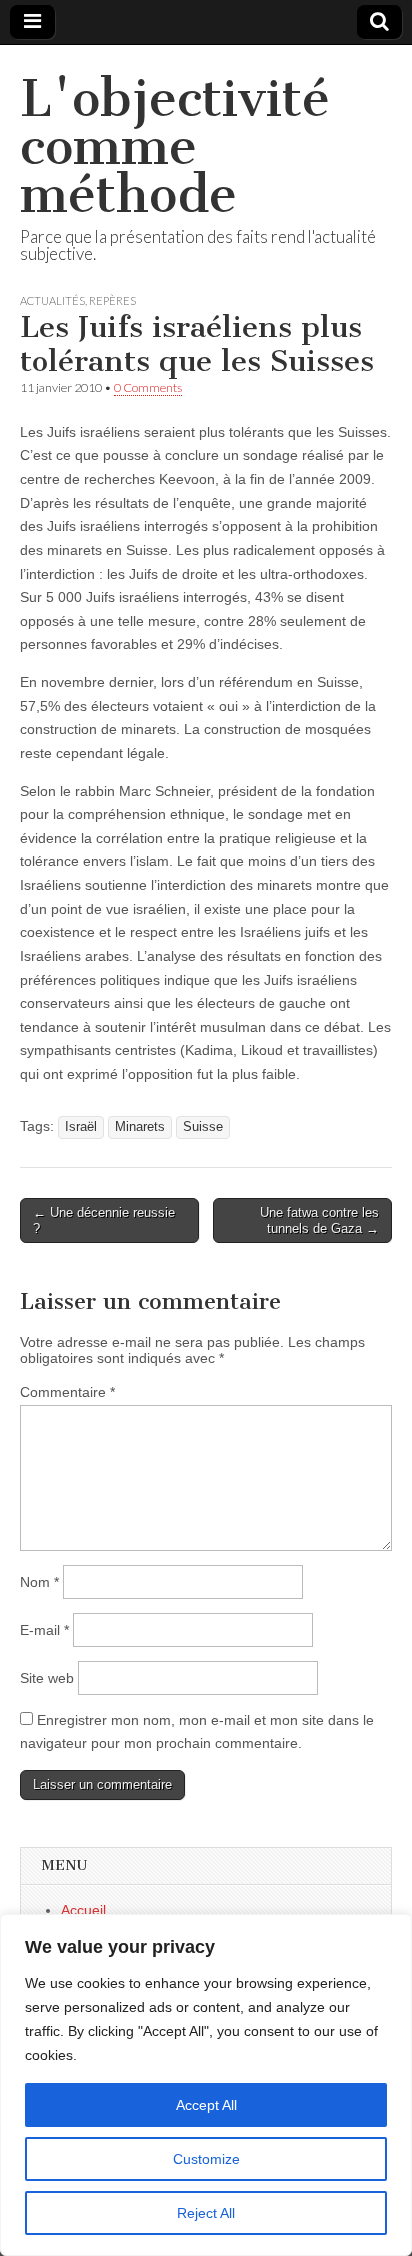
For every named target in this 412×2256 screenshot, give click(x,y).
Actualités (52, 300)
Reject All (206, 2213)
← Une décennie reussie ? (104, 1220)
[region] (206, 2085)
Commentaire (67, 1392)
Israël (81, 1127)
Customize (206, 2159)
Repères (112, 300)
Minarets (140, 1127)
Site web (47, 1678)
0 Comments (148, 387)
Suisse (203, 1127)
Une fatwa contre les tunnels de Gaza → (319, 1220)
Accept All (206, 2105)
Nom (39, 1582)
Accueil (83, 1910)
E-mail (44, 1630)
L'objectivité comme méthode (175, 146)
